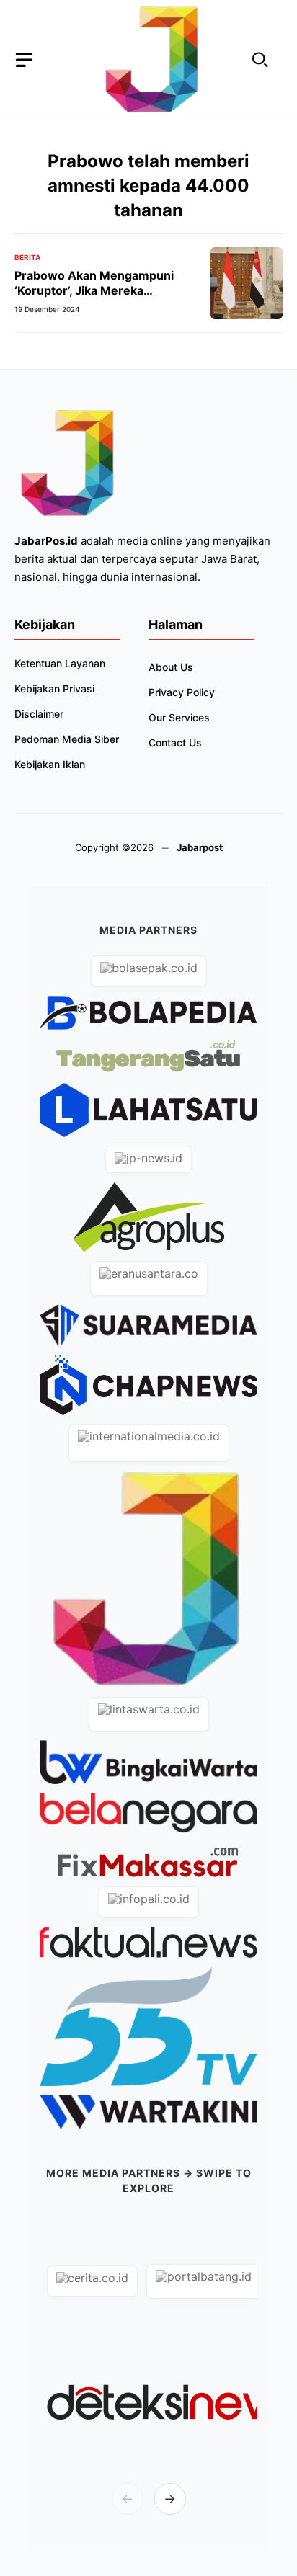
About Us (171, 667)
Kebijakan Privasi (54, 688)
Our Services (179, 717)
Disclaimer (39, 714)
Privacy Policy (182, 692)
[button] (260, 60)
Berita (27, 257)
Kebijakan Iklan (50, 764)
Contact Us (175, 743)
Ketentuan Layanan (60, 663)
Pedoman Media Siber (67, 739)
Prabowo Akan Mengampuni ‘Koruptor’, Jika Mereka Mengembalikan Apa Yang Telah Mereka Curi (105, 298)
